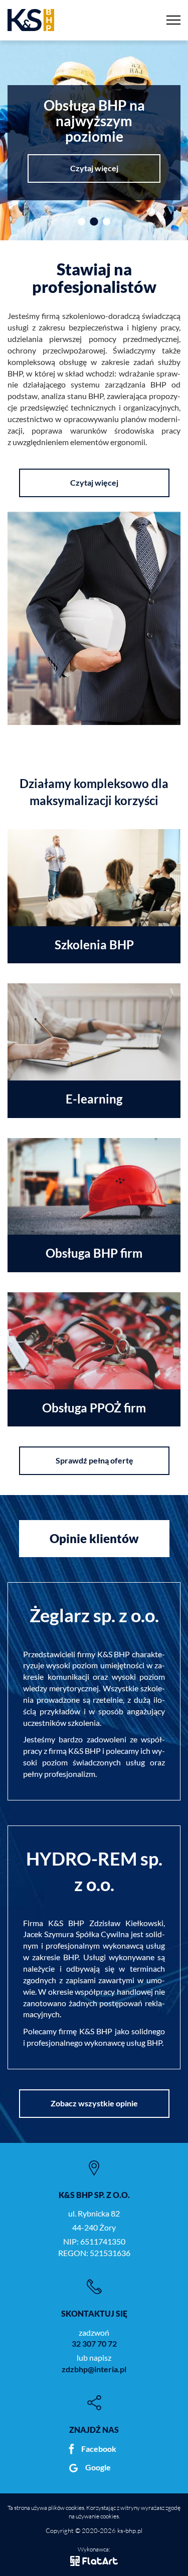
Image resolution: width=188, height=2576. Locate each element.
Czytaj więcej (94, 168)
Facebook (99, 2449)
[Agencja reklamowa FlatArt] (94, 2560)
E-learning (94, 1099)
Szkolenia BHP (94, 945)
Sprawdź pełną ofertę (94, 1460)
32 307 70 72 (94, 2343)
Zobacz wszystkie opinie (94, 2103)
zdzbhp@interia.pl (94, 2369)
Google (98, 2467)
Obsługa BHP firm (94, 1253)
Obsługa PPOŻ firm (94, 1408)
